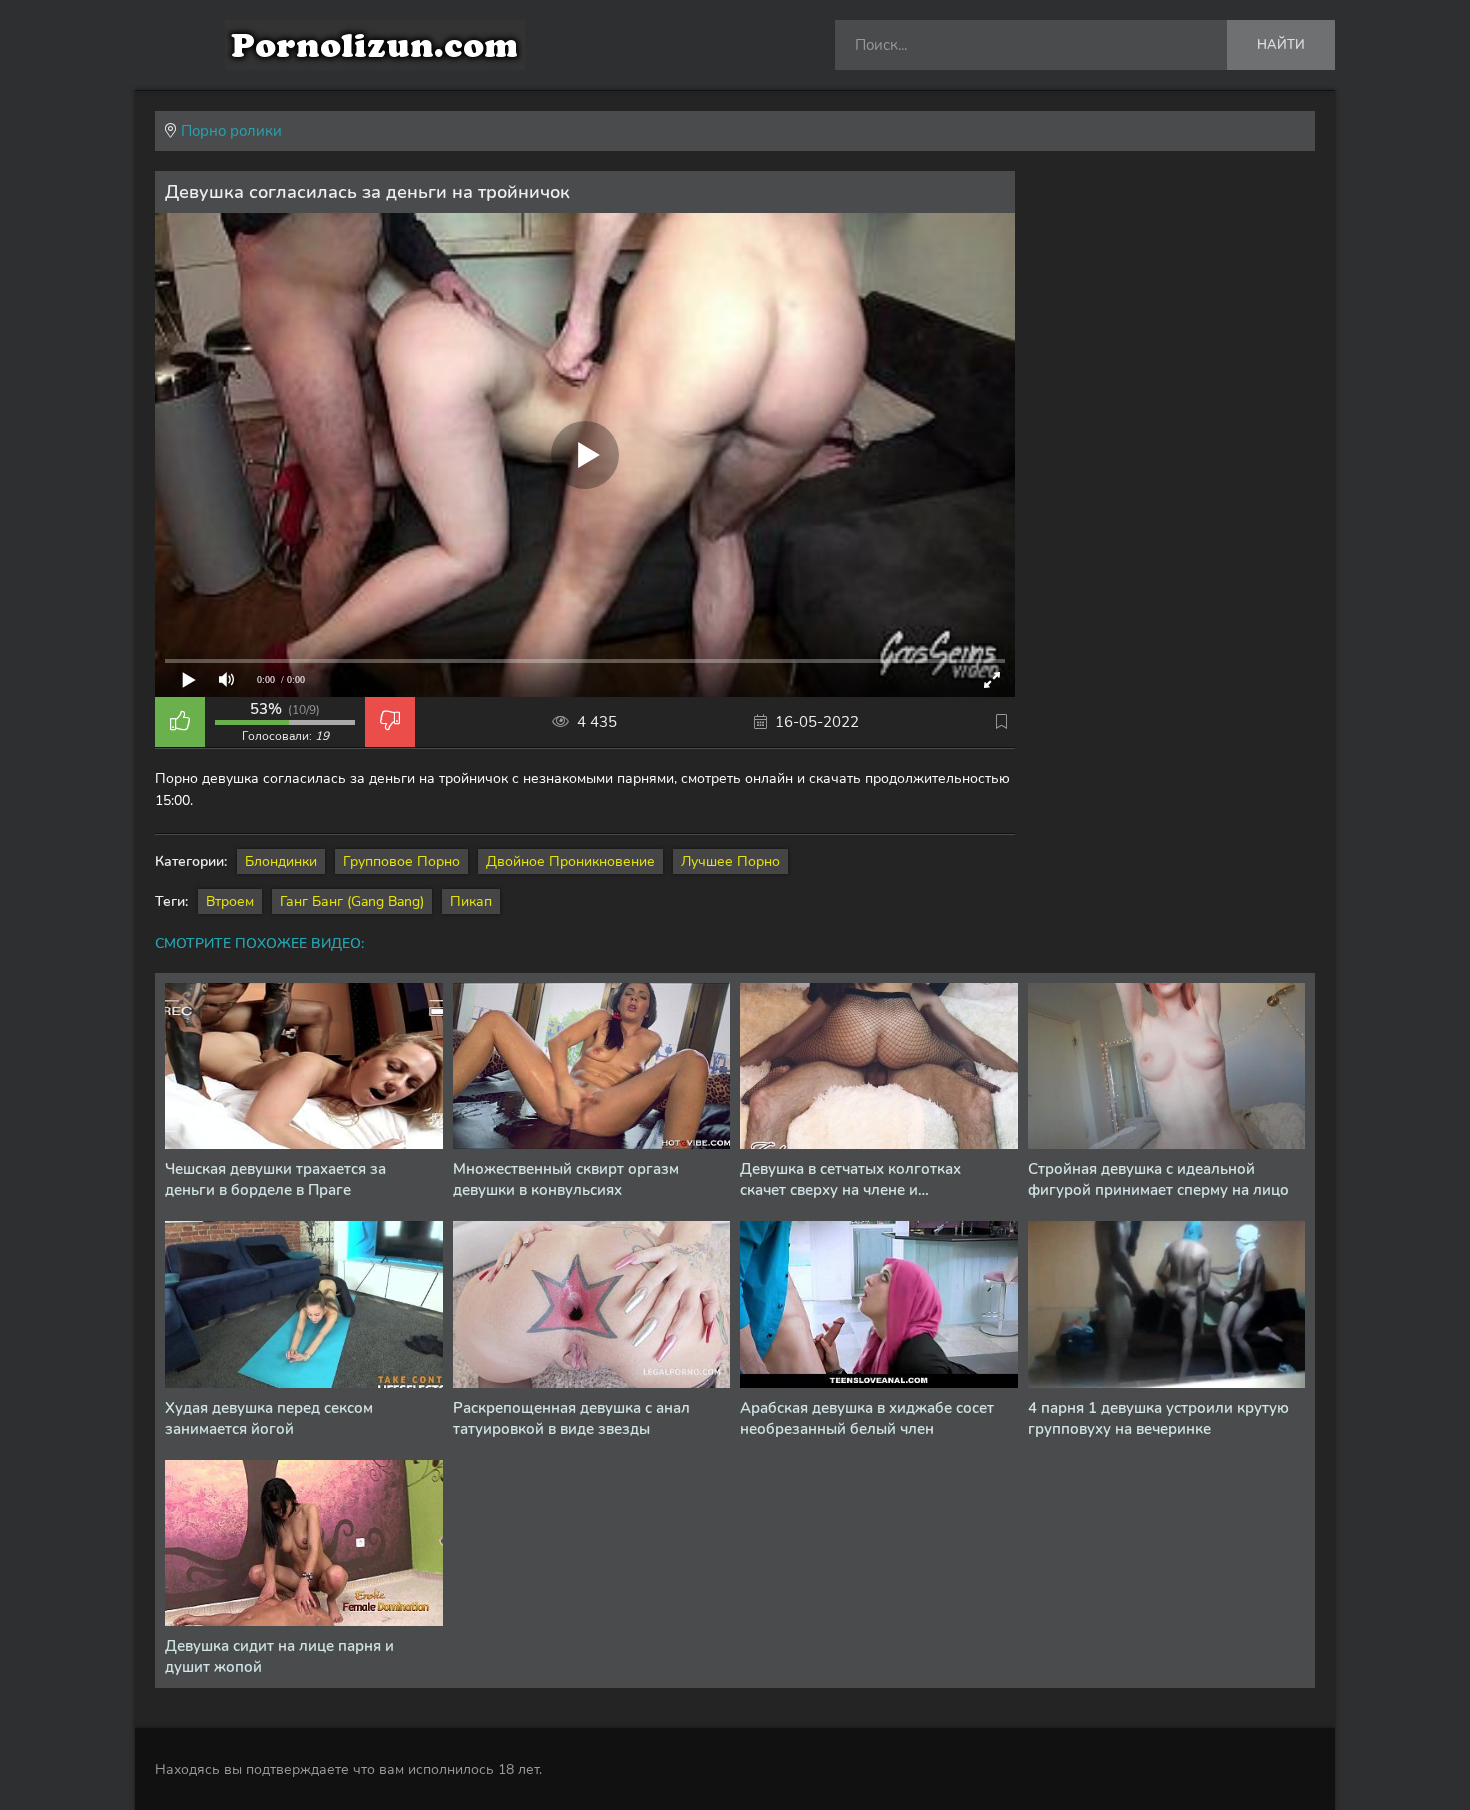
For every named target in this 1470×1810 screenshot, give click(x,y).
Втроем (230, 901)
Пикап (471, 901)
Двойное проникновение (570, 861)
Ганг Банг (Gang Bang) (352, 901)
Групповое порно (401, 861)
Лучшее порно (730, 861)
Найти (1281, 45)
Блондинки (281, 861)
